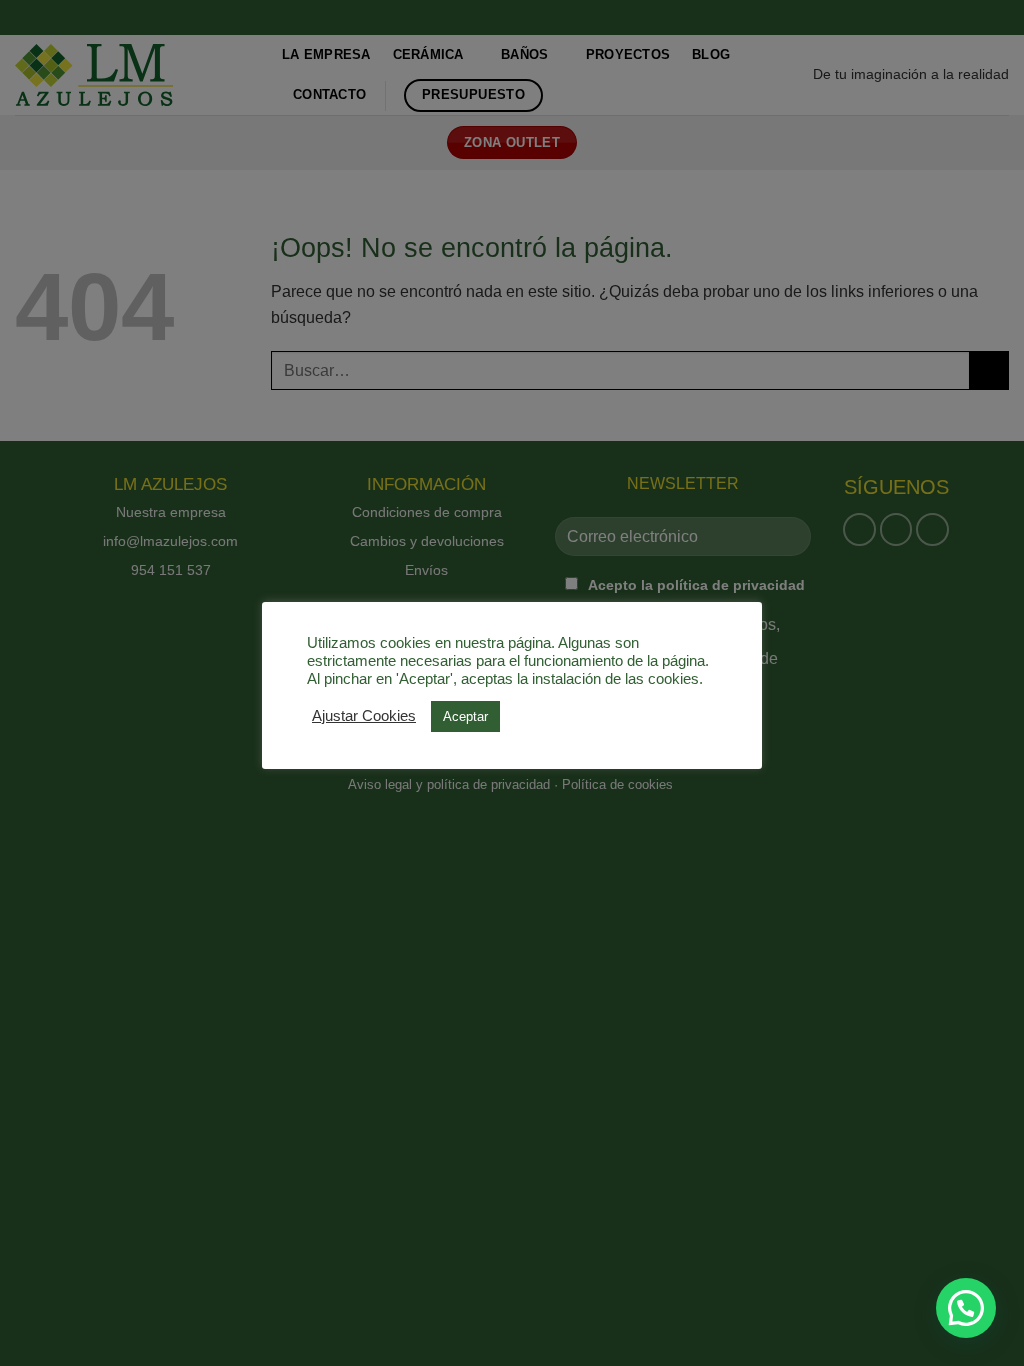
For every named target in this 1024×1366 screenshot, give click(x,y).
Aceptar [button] (465, 716)
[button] (966, 1308)
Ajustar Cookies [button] (364, 716)
